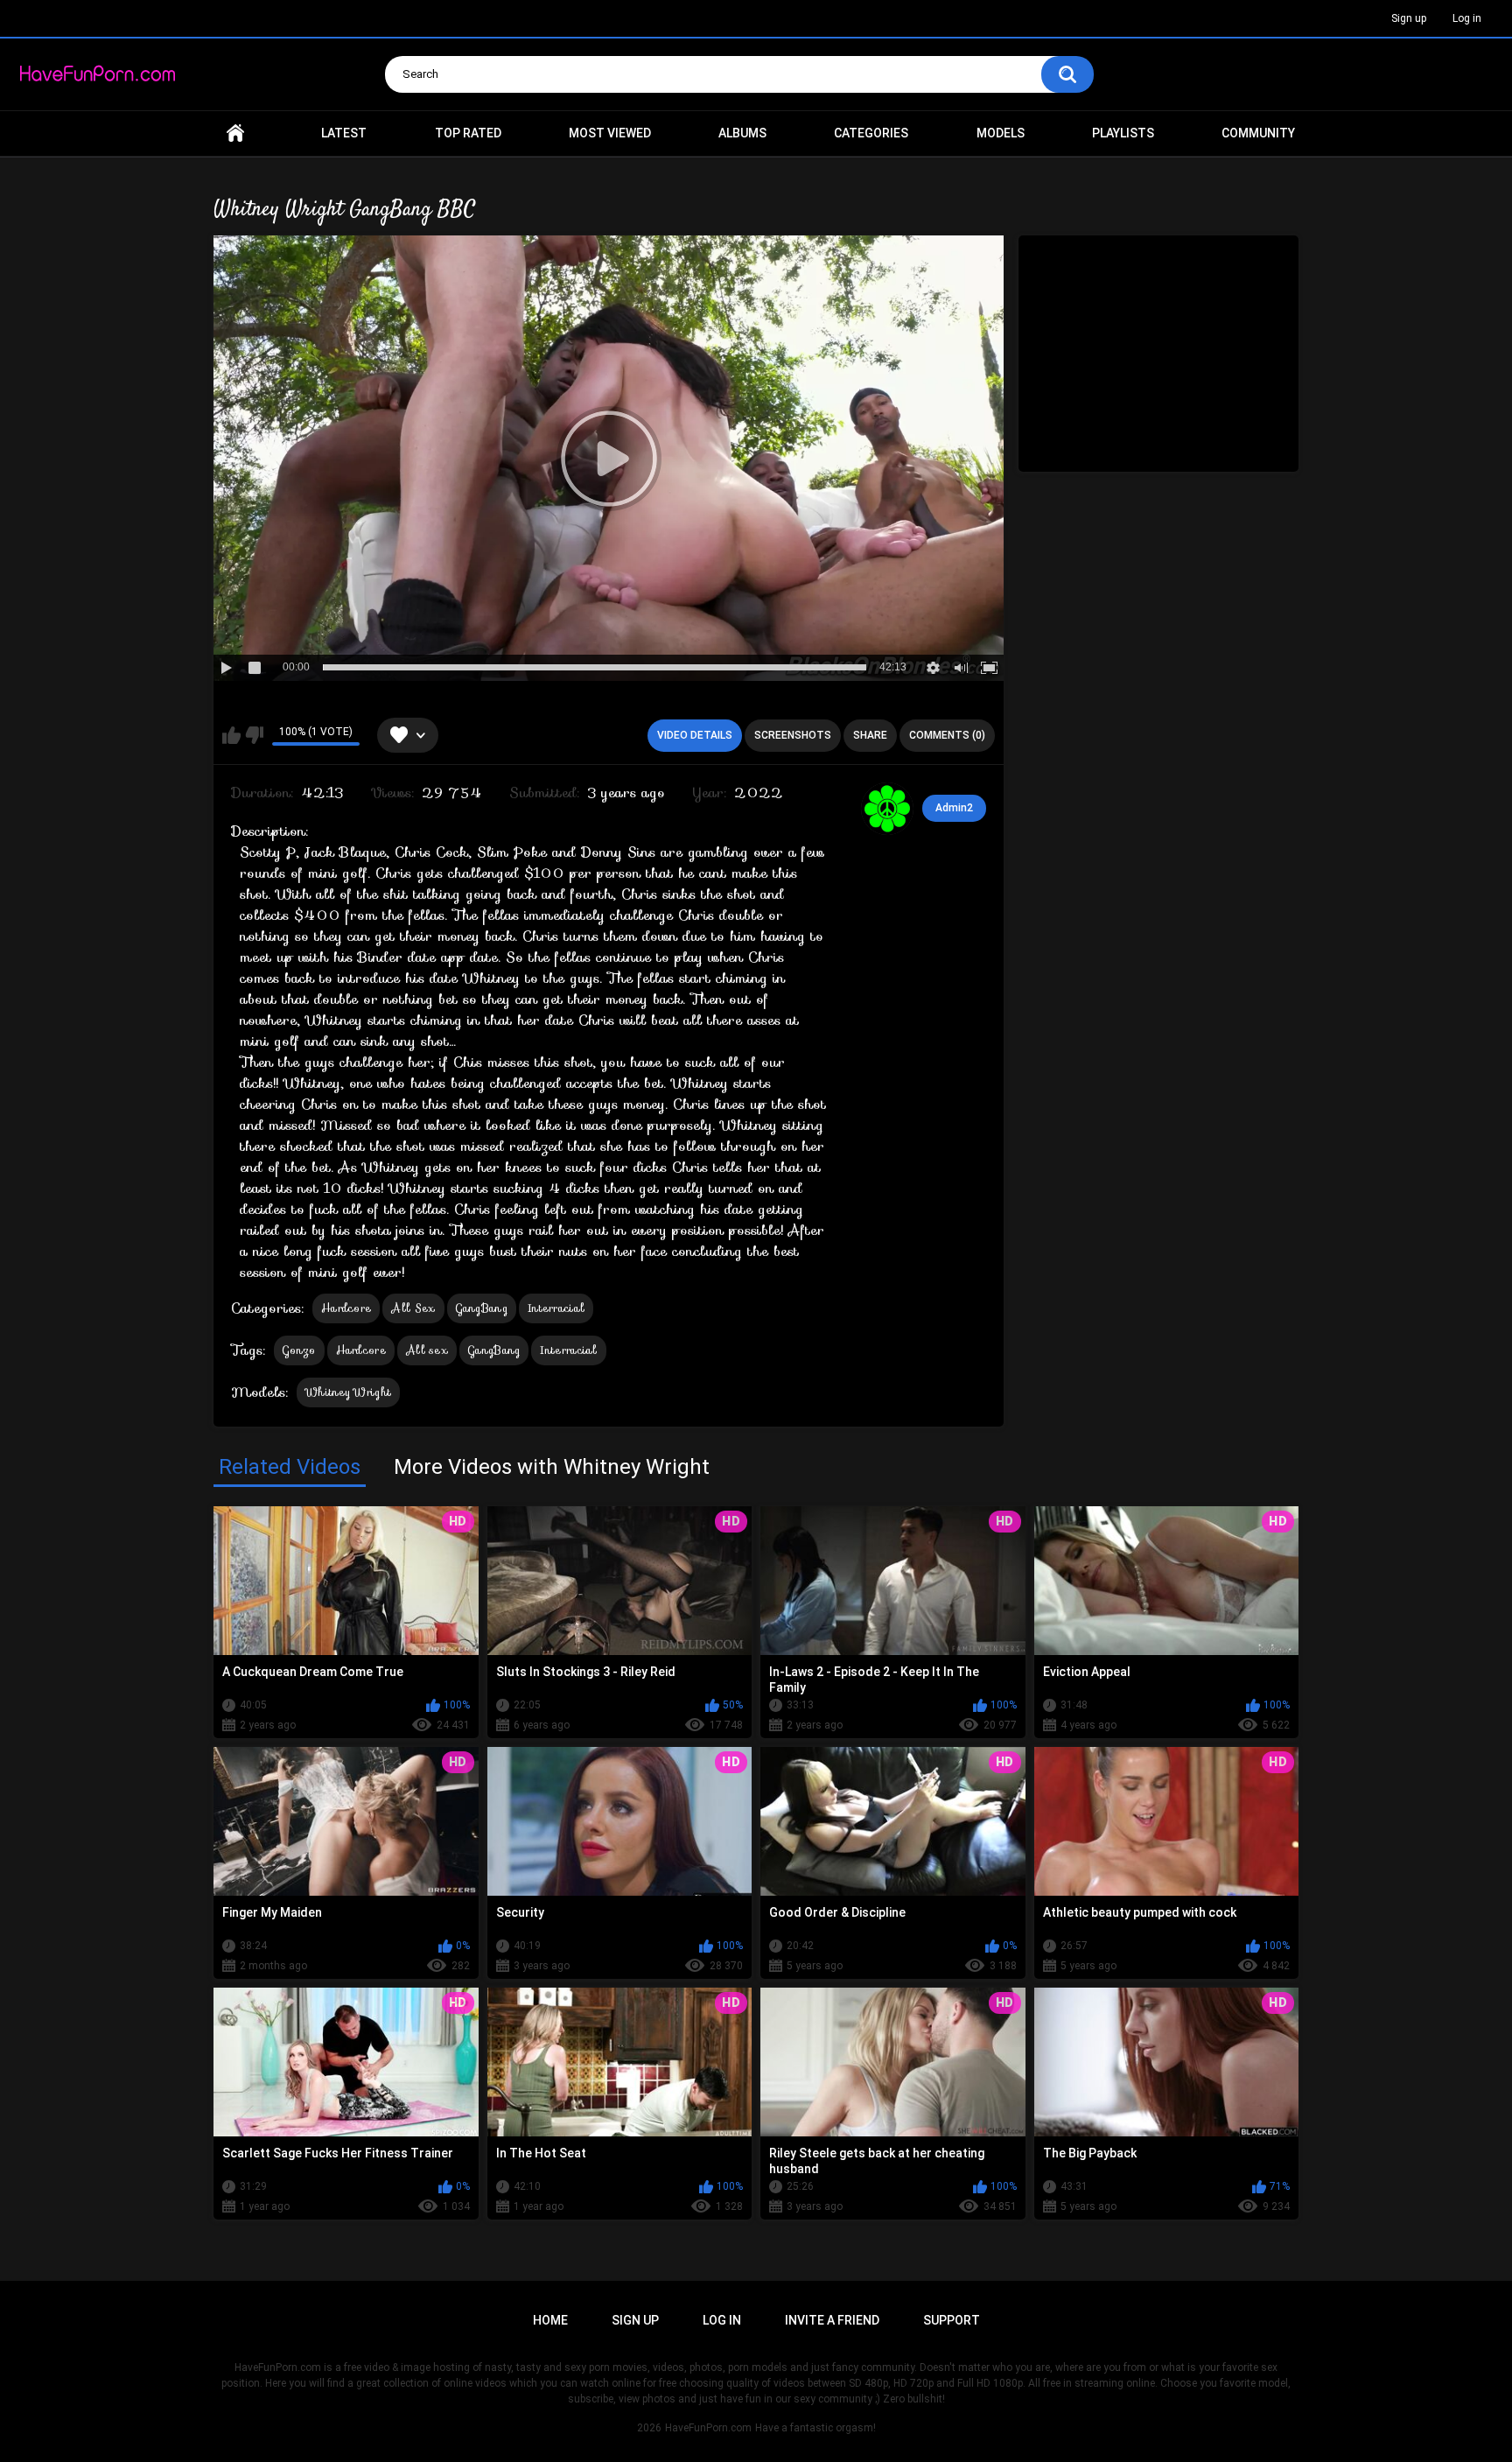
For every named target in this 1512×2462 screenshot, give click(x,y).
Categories (871, 133)
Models (1001, 133)
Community (1258, 133)
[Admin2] (887, 809)
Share (870, 735)
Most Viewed (610, 133)
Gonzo (299, 1350)
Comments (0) (947, 735)
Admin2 (954, 808)
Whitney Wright (348, 1392)
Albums (742, 133)
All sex (427, 1350)
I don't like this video (254, 735)
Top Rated (468, 133)
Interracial (556, 1308)
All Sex (413, 1308)
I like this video (231, 735)
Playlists (1123, 133)
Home (235, 133)
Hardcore (346, 1308)
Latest (344, 133)
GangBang (482, 1308)
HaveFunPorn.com (708, 2428)
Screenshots (793, 735)
